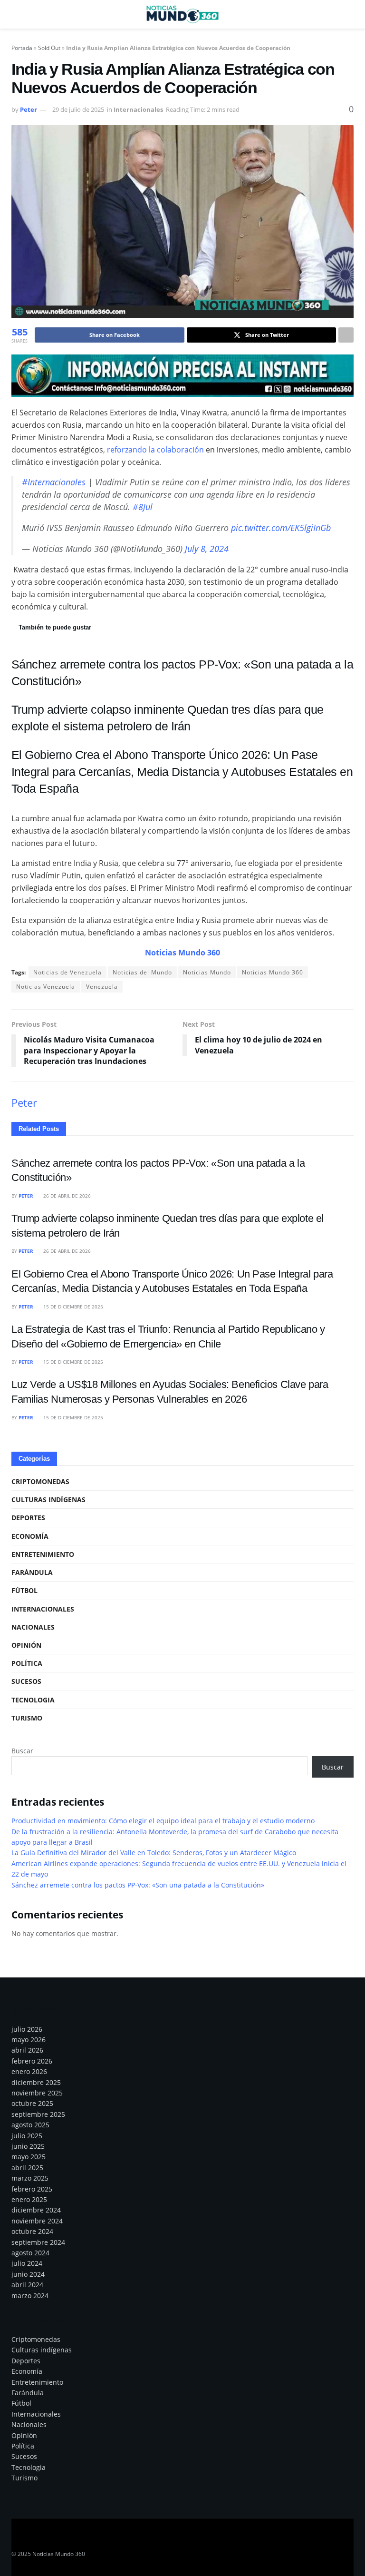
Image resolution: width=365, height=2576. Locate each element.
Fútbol (24, 1590)
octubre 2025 (32, 2103)
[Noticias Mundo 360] (182, 375)
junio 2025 (28, 2146)
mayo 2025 (29, 2157)
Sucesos (26, 1681)
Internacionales (138, 109)
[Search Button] (350, 14)
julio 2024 (27, 2263)
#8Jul (143, 507)
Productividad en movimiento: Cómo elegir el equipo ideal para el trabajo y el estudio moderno (163, 1821)
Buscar (22, 1751)
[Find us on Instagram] (49, 2541)
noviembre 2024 (37, 2221)
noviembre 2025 (37, 2093)
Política (27, 1663)
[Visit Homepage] (182, 14)
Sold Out (49, 48)
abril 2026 (27, 2050)
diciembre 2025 (36, 2082)
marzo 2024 (30, 2296)
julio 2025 (27, 2136)
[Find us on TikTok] (82, 2541)
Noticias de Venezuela (67, 972)
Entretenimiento (43, 1554)
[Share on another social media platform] (346, 335)
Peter (29, 109)
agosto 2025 (30, 2125)
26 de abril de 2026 (66, 1196)
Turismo (27, 1718)
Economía (30, 1536)
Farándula (32, 1572)
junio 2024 (28, 2274)
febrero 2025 (32, 2189)
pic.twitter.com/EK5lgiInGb (281, 528)
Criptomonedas (40, 1481)
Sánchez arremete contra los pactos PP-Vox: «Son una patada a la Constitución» (138, 1885)
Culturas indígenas (48, 1499)
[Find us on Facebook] (15, 2541)
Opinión (26, 1645)
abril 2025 (27, 2168)
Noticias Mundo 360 (273, 972)
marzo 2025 (30, 2178)
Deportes (28, 1518)
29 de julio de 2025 (78, 109)
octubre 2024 (32, 2231)
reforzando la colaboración (155, 450)
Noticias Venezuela (46, 987)
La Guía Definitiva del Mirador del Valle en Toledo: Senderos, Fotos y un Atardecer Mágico (154, 1853)
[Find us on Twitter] (32, 2541)
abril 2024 (27, 2285)
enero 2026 (29, 2071)
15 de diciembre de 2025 (72, 1307)
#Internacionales (54, 482)
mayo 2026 (29, 2040)
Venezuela (102, 987)
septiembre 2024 (38, 2242)
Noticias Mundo (207, 972)
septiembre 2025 (38, 2114)
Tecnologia (33, 1700)
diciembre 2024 (36, 2210)
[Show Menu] (15, 14)
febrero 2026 (32, 2061)
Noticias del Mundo (142, 972)
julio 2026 (27, 2029)
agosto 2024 (30, 2253)
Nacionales (33, 1627)
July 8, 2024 (207, 549)
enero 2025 (29, 2199)
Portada (22, 48)
